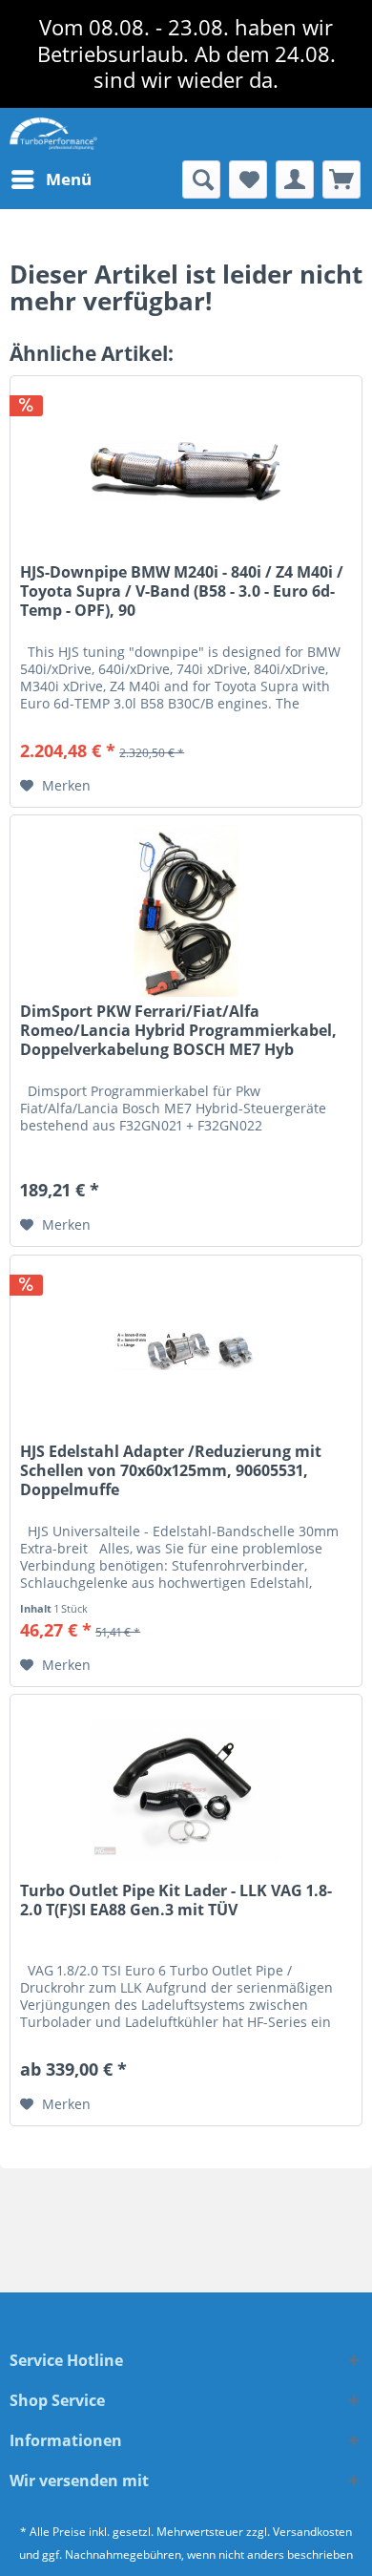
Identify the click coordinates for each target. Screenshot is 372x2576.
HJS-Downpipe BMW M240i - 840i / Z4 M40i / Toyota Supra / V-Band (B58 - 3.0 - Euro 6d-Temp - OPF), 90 (182, 591)
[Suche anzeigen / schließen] (201, 179)
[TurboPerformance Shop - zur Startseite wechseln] (53, 134)
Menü (69, 179)
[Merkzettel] (248, 179)
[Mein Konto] (295, 179)
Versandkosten (312, 2532)
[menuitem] (51, 179)
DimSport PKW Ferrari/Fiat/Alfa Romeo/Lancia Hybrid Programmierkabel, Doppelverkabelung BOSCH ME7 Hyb (178, 1031)
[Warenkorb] (341, 179)
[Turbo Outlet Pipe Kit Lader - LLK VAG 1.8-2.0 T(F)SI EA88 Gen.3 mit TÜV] (186, 1790)
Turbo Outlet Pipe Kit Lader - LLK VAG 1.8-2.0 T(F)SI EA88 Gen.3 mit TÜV (176, 1900)
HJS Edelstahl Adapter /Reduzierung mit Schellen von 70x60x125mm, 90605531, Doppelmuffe (171, 1471)
